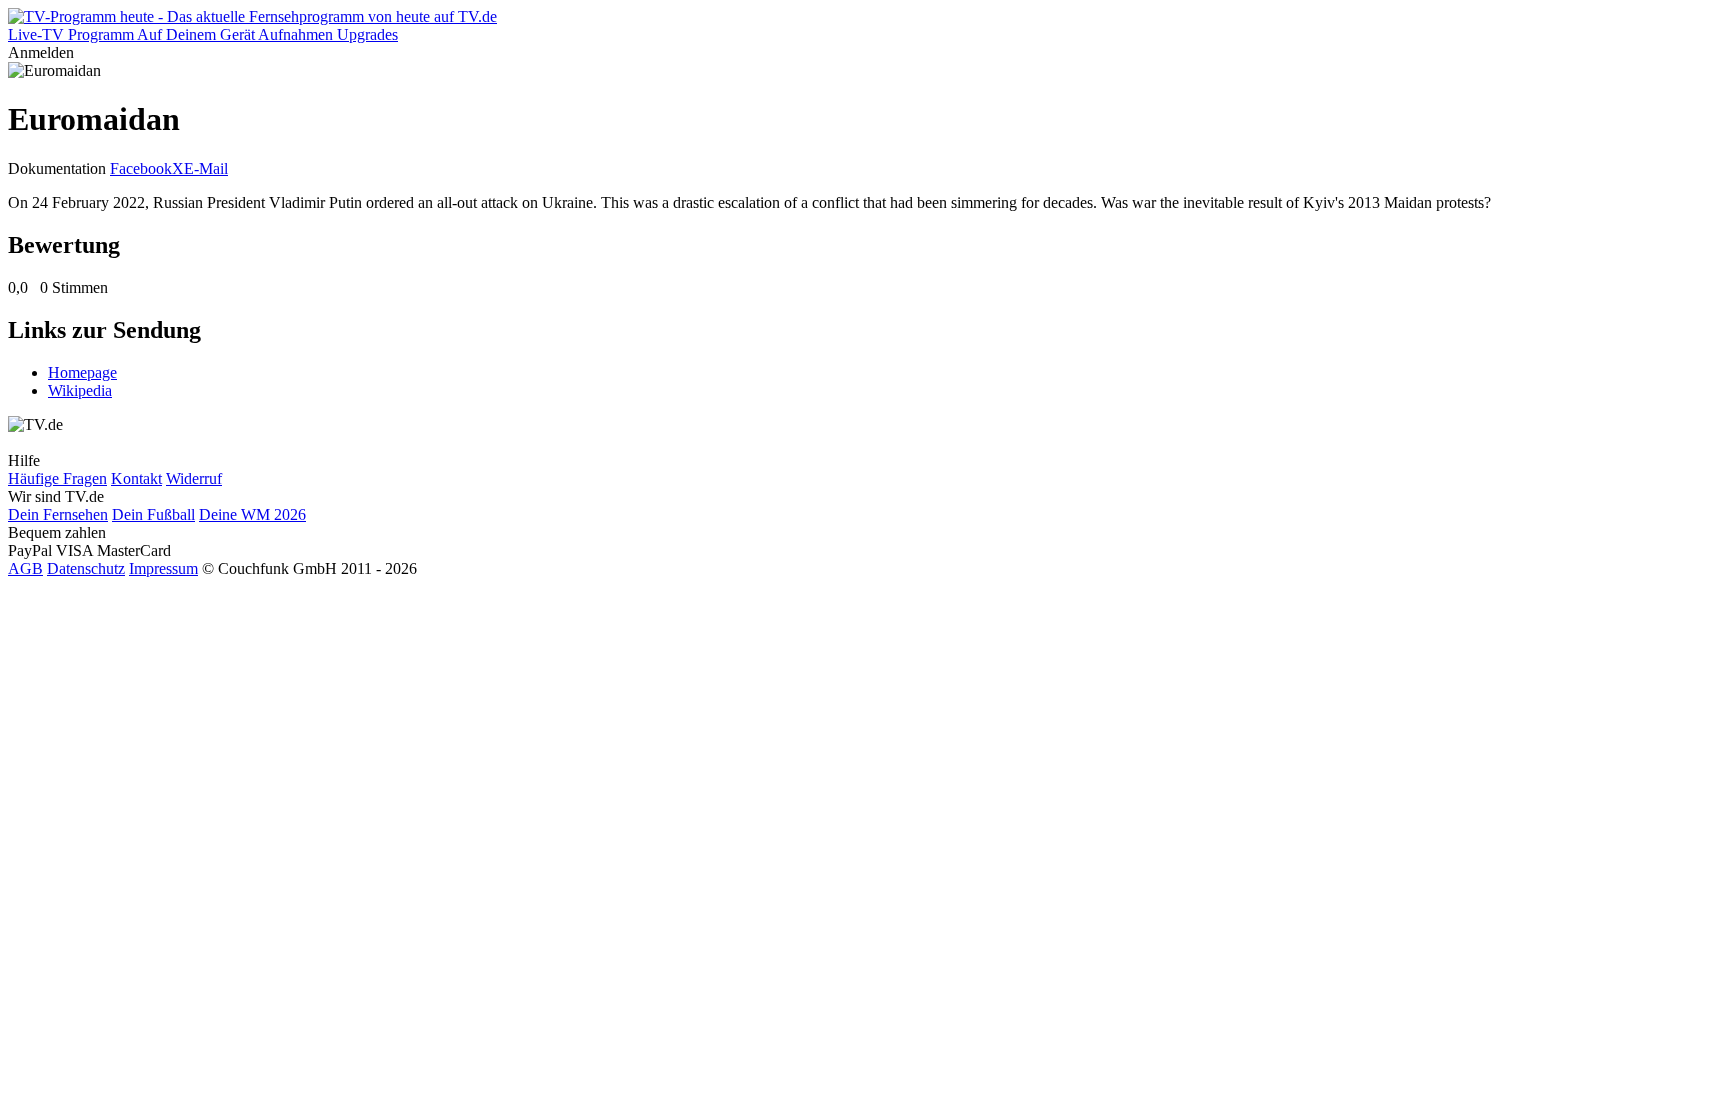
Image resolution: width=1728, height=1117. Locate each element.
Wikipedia (80, 390)
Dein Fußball (153, 514)
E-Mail (206, 168)
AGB (25, 568)
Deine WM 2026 (252, 514)
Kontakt (136, 478)
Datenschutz (86, 568)
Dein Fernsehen (58, 514)
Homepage (82, 372)
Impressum (163, 568)
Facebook (141, 168)
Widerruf (194, 478)
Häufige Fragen (57, 478)
